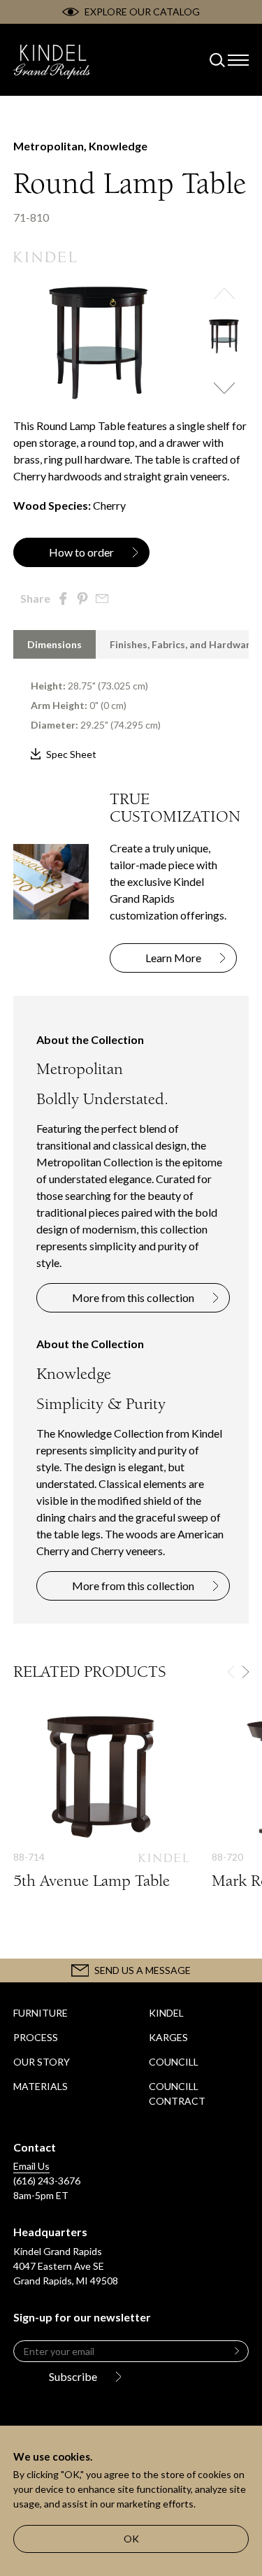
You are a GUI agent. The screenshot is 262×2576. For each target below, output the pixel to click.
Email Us (31, 2166)
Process (36, 2037)
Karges (168, 2037)
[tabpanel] (131, 711)
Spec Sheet (71, 754)
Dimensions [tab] (54, 644)
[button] (224, 294)
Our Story (42, 2062)
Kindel (166, 2013)
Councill (174, 2062)
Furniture (41, 2013)
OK (131, 2539)
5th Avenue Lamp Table (101, 1814)
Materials (41, 2086)
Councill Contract (177, 2094)
